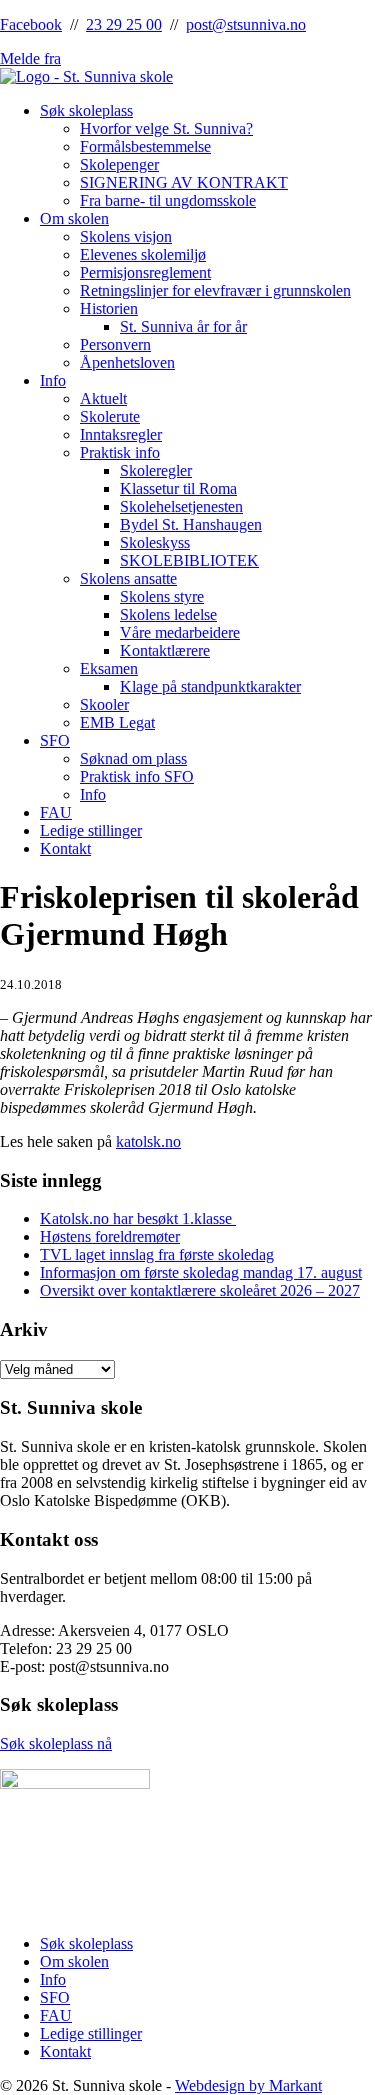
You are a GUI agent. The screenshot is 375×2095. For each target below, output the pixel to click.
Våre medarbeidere (180, 632)
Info (53, 380)
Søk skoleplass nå (56, 1743)
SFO (55, 740)
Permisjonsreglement (145, 272)
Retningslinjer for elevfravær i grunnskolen (215, 290)
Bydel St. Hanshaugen (191, 524)
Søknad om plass (133, 758)
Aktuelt (103, 398)
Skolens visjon (126, 236)
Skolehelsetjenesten (181, 506)
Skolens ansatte (128, 578)
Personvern (115, 344)
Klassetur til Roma (178, 488)
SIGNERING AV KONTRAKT (184, 182)
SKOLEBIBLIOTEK (189, 560)
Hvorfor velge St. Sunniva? (166, 128)
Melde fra (30, 58)
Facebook (31, 24)
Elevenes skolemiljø (143, 254)
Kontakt (65, 848)
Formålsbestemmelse (145, 146)
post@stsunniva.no (246, 24)
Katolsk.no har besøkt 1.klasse (138, 1218)
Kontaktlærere (165, 650)
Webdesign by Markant (248, 2085)
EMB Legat (117, 722)
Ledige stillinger (91, 830)
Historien (109, 308)
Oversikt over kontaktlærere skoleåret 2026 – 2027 (200, 1290)
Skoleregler (156, 470)
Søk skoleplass (86, 110)
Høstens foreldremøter (110, 1236)
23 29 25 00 (124, 24)
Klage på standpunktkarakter (210, 686)
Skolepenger (119, 164)
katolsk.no (148, 1141)
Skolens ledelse (168, 614)
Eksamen (109, 668)
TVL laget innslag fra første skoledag (157, 1254)
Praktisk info (120, 452)
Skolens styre (162, 596)
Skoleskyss (155, 542)
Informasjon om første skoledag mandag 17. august (201, 1272)
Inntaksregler (121, 434)
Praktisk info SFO (137, 776)
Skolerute (110, 416)
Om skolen (74, 218)
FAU (56, 812)
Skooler (104, 704)
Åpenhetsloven (127, 362)
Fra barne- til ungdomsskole (168, 200)
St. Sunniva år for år (183, 326)
